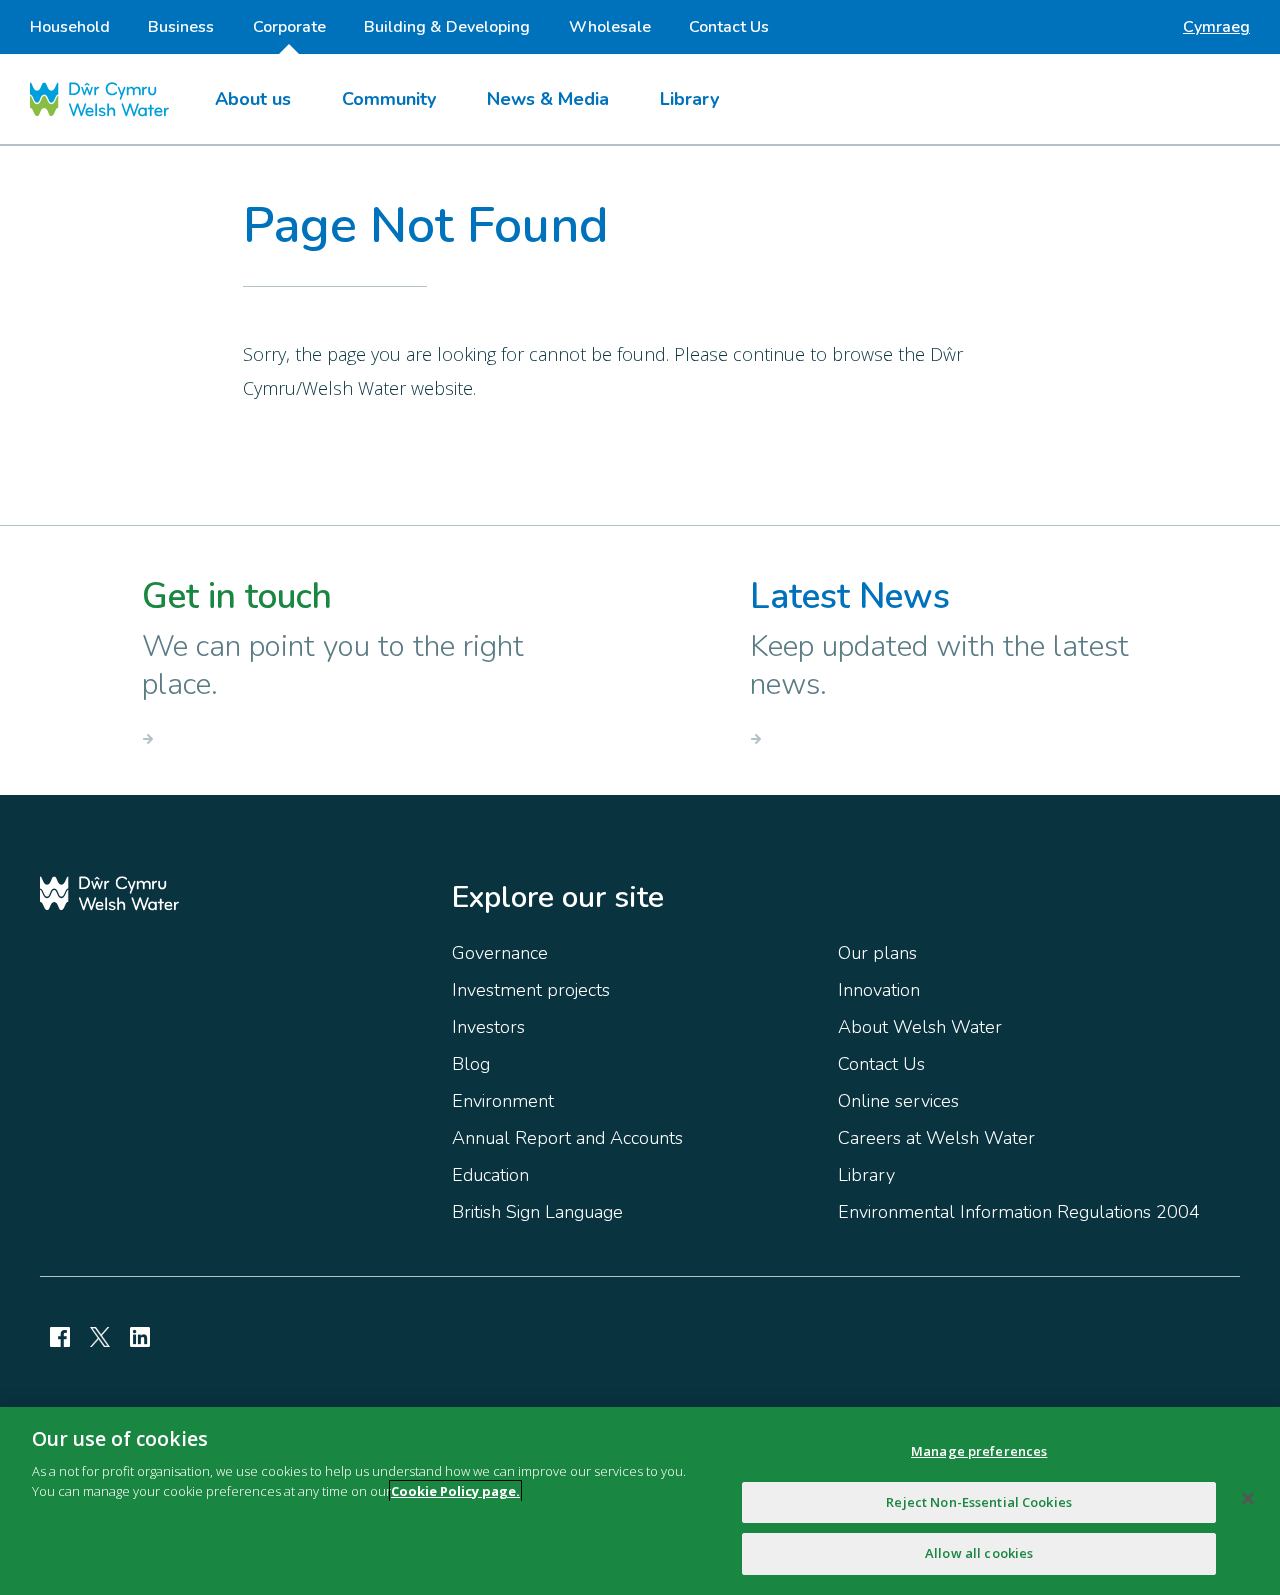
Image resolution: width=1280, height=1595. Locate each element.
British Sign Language (537, 1212)
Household (70, 27)
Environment (503, 1101)
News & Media (548, 99)
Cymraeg (1216, 27)
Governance (500, 953)
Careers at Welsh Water (936, 1138)
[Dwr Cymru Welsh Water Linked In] (140, 1337)
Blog (471, 1064)
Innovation (879, 990)
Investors (488, 1027)
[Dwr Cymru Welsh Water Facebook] (60, 1337)
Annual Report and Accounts (567, 1138)
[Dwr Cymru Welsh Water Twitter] (100, 1337)
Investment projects (531, 990)
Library (689, 99)
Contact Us (729, 27)
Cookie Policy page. (455, 1491)
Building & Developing (447, 27)
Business (181, 27)
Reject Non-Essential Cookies (979, 1502)
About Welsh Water (920, 1027)
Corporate (289, 27)
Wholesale (610, 27)
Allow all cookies (979, 1553)
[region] (640, 1501)
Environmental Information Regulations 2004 (1019, 1212)
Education (490, 1175)
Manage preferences (979, 1451)
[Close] (1248, 1499)
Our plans (877, 953)
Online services (898, 1101)
